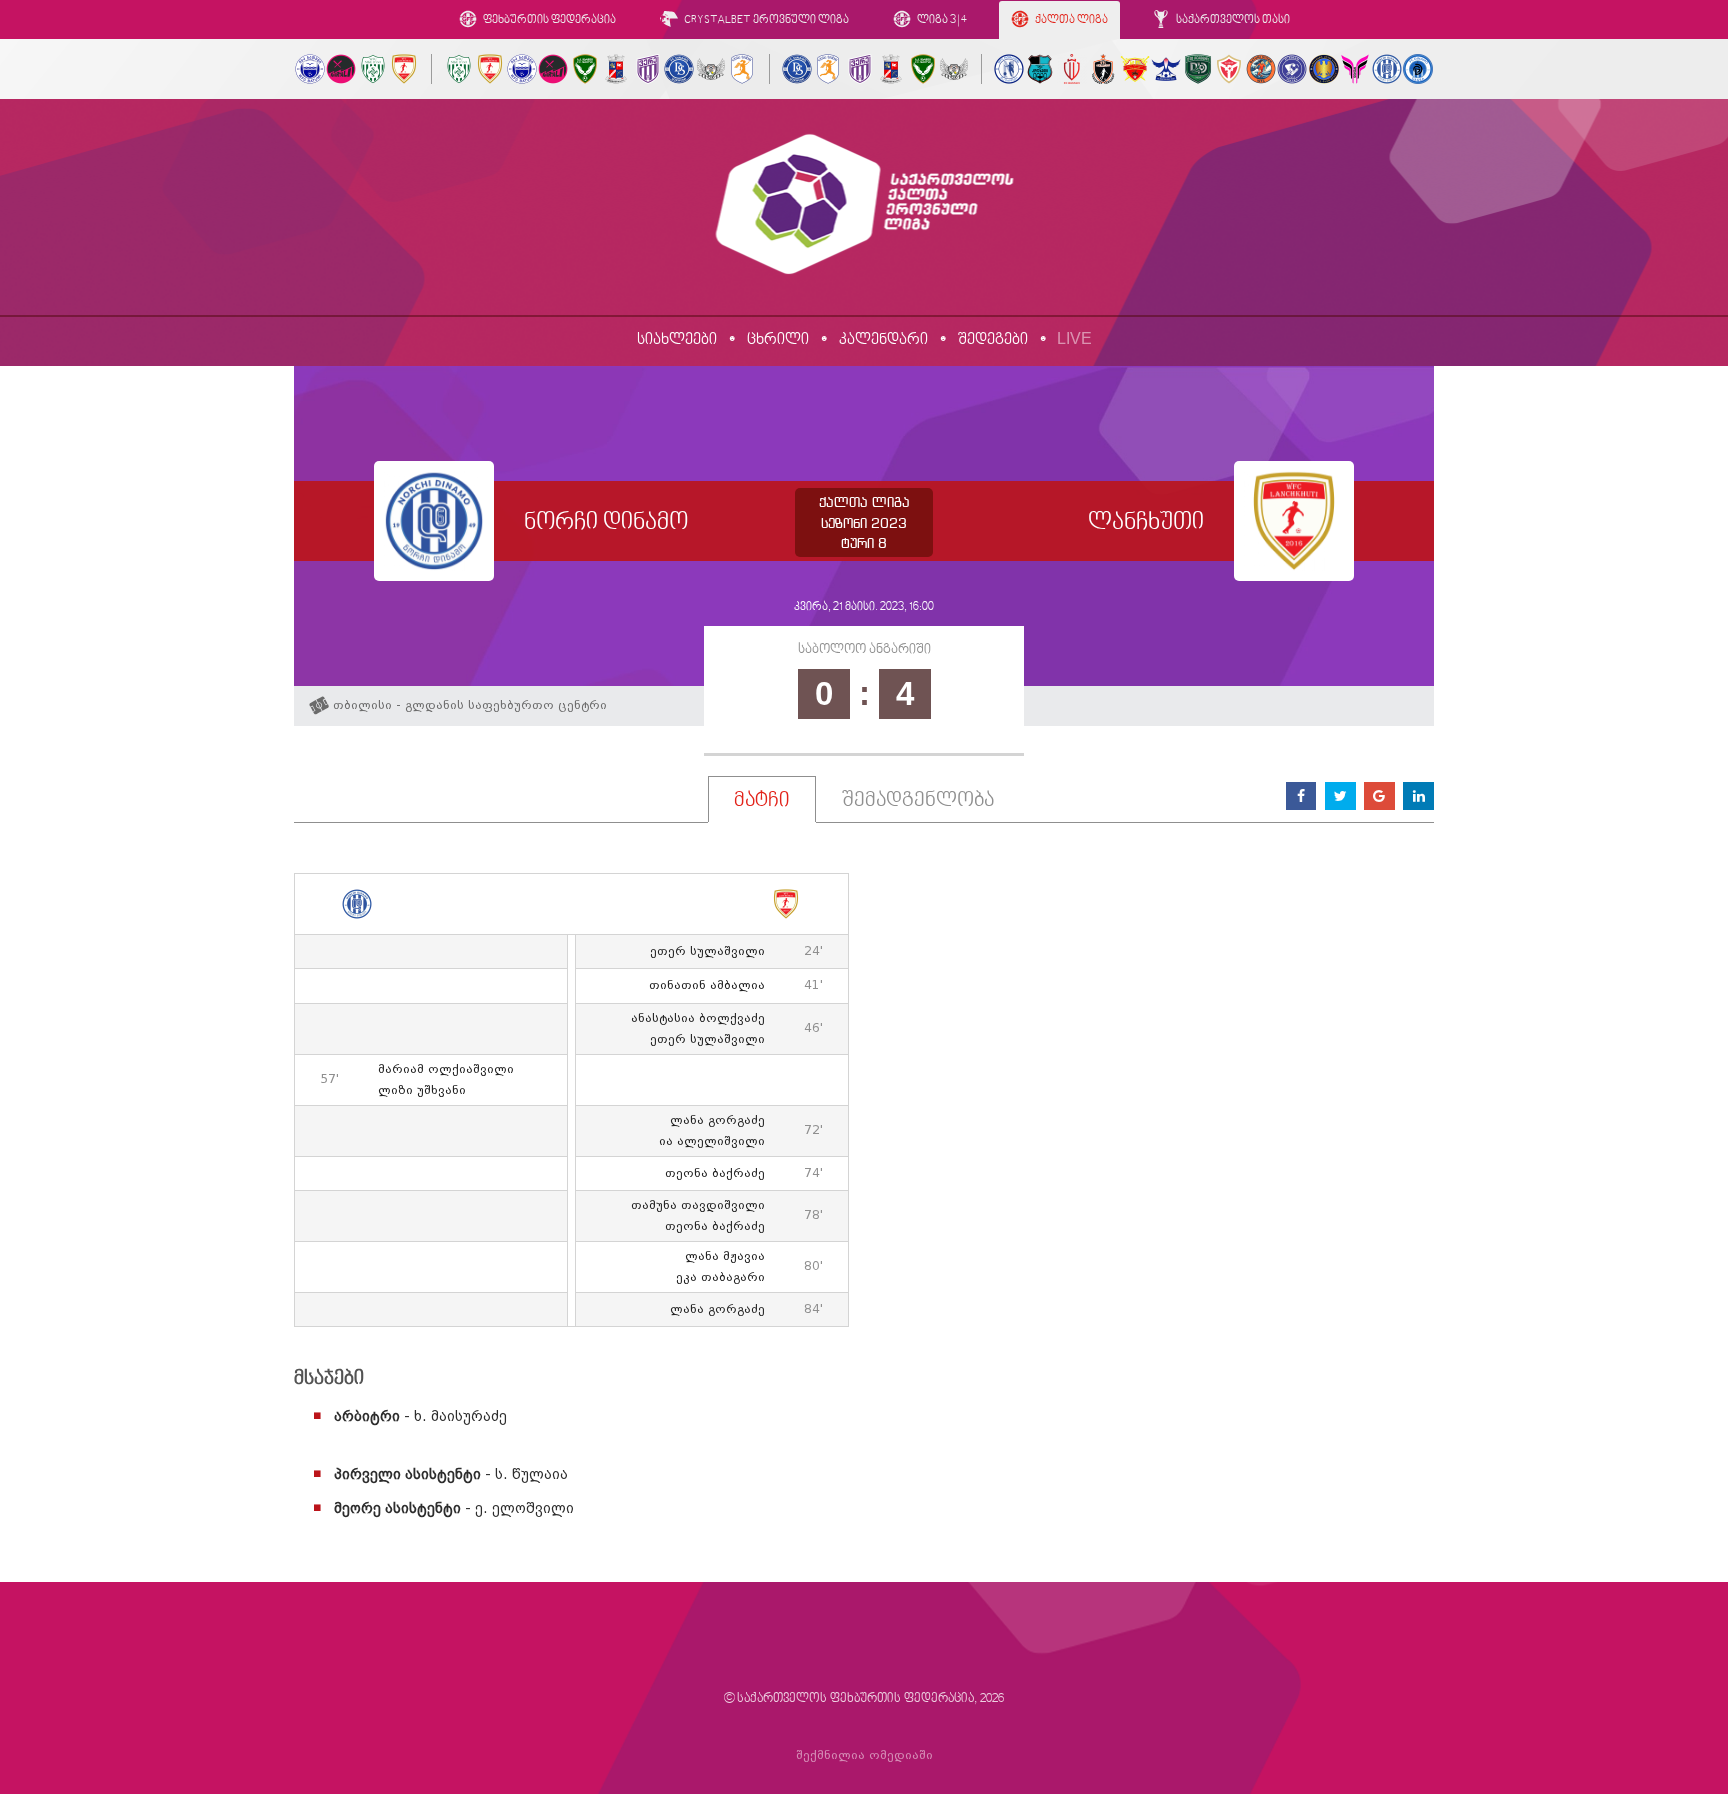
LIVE (1074, 338)
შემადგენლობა (918, 801)
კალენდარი (883, 340)
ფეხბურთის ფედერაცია (548, 20)
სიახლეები (677, 340)
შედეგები (993, 340)
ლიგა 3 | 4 (941, 20)
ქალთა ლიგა (1070, 20)
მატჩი (762, 801)
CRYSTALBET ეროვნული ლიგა (765, 20)
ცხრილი (778, 340)
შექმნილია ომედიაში (864, 1755)
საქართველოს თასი (1232, 20)
